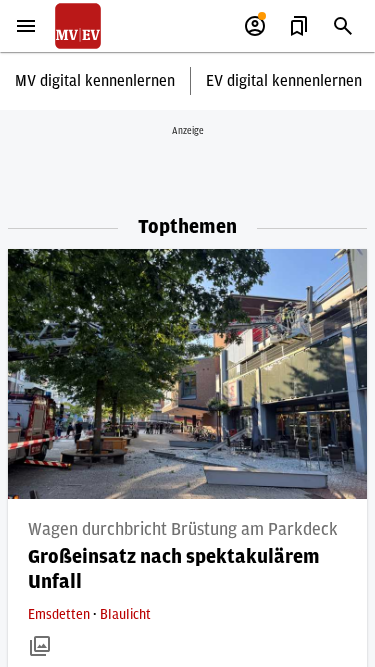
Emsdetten (60, 615)
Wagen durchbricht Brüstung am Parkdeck (183, 530)
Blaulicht (125, 615)
